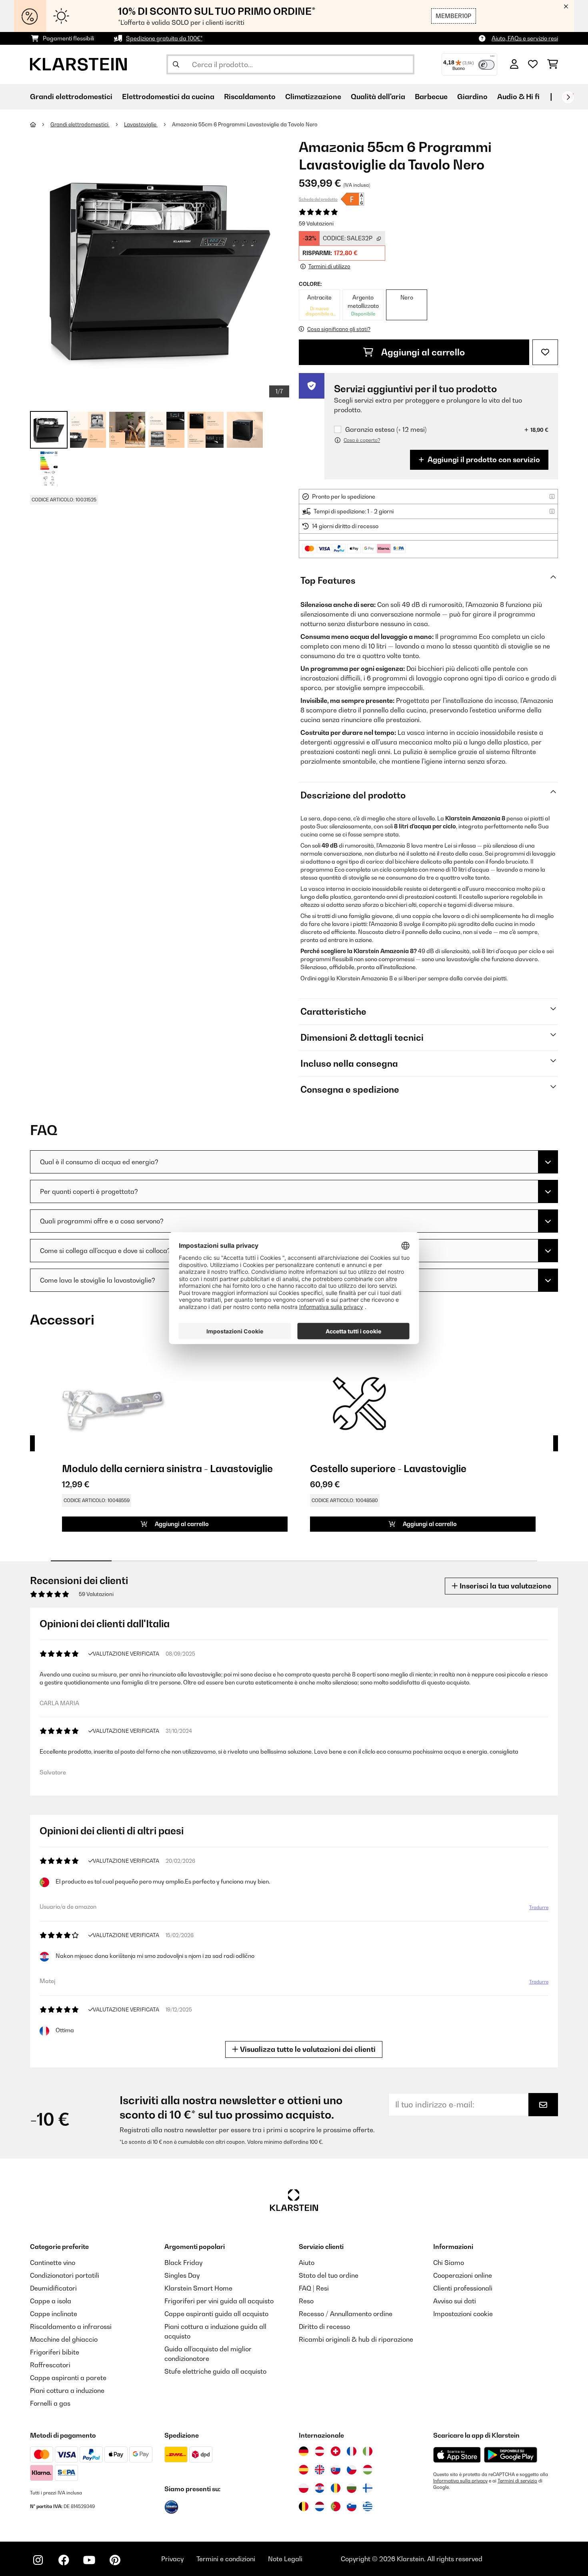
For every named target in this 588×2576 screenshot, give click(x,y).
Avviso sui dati (455, 2301)
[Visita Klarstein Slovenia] (352, 2506)
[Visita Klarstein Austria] (320, 2451)
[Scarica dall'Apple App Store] (457, 2454)
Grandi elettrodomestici (80, 124)
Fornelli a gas (50, 2403)
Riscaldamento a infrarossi (71, 2327)
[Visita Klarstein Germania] (304, 2451)
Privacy (172, 2559)
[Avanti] (568, 97)
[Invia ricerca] (176, 64)
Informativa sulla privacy (460, 2481)
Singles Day (182, 2275)
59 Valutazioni (316, 223)
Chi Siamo (449, 2263)
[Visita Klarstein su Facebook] (64, 2560)
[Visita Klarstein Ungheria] (368, 2470)
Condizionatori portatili (65, 2275)
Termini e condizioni (226, 2559)
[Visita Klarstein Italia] (368, 2451)
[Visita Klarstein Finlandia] (368, 2488)
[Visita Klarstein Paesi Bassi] (320, 2506)
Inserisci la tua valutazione (505, 1586)
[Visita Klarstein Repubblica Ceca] (352, 2470)
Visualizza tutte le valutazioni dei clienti (307, 2049)
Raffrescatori (50, 2365)
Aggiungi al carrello (422, 352)
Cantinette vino (53, 2263)
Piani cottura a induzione (67, 2390)
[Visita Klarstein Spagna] (304, 2470)
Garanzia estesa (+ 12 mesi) (386, 430)
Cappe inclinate (54, 2314)
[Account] (514, 64)
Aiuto (307, 2263)
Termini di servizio (517, 2481)
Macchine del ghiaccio (64, 2339)
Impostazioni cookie (463, 2314)
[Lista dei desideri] (533, 64)
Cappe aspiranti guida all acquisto (216, 2314)
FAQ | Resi (314, 2288)
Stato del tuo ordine (329, 2275)
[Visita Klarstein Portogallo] (336, 2506)
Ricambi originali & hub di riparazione (356, 2339)
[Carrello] (553, 64)
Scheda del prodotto (318, 199)
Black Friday (183, 2263)
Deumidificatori (53, 2288)
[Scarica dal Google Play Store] (510, 2454)
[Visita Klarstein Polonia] (304, 2488)
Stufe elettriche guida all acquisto (215, 2371)
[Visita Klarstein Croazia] (320, 2488)
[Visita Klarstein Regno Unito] (320, 2470)
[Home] (40, 124)
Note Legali (285, 2559)
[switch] (486, 65)
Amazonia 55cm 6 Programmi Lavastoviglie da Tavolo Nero (245, 124)
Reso (306, 2301)
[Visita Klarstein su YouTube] (89, 2560)
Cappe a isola (51, 2301)
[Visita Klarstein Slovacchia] (336, 2470)
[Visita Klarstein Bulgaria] (352, 2488)
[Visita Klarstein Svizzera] (336, 2451)
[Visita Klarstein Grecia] (368, 2507)
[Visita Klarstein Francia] (352, 2451)
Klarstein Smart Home (198, 2288)
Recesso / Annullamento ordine (346, 2314)
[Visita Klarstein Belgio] (304, 2506)
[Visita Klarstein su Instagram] (38, 2560)
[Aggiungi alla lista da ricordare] (545, 352)
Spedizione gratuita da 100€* (164, 38)
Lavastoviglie (141, 124)
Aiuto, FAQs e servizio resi (525, 38)
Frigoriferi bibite (55, 2352)
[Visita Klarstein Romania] (336, 2488)
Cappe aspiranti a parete (68, 2378)
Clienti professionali (463, 2288)
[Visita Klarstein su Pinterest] (115, 2560)
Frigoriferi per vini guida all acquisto (219, 2301)
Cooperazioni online (463, 2275)
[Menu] (492, 58)
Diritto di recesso (324, 2327)
